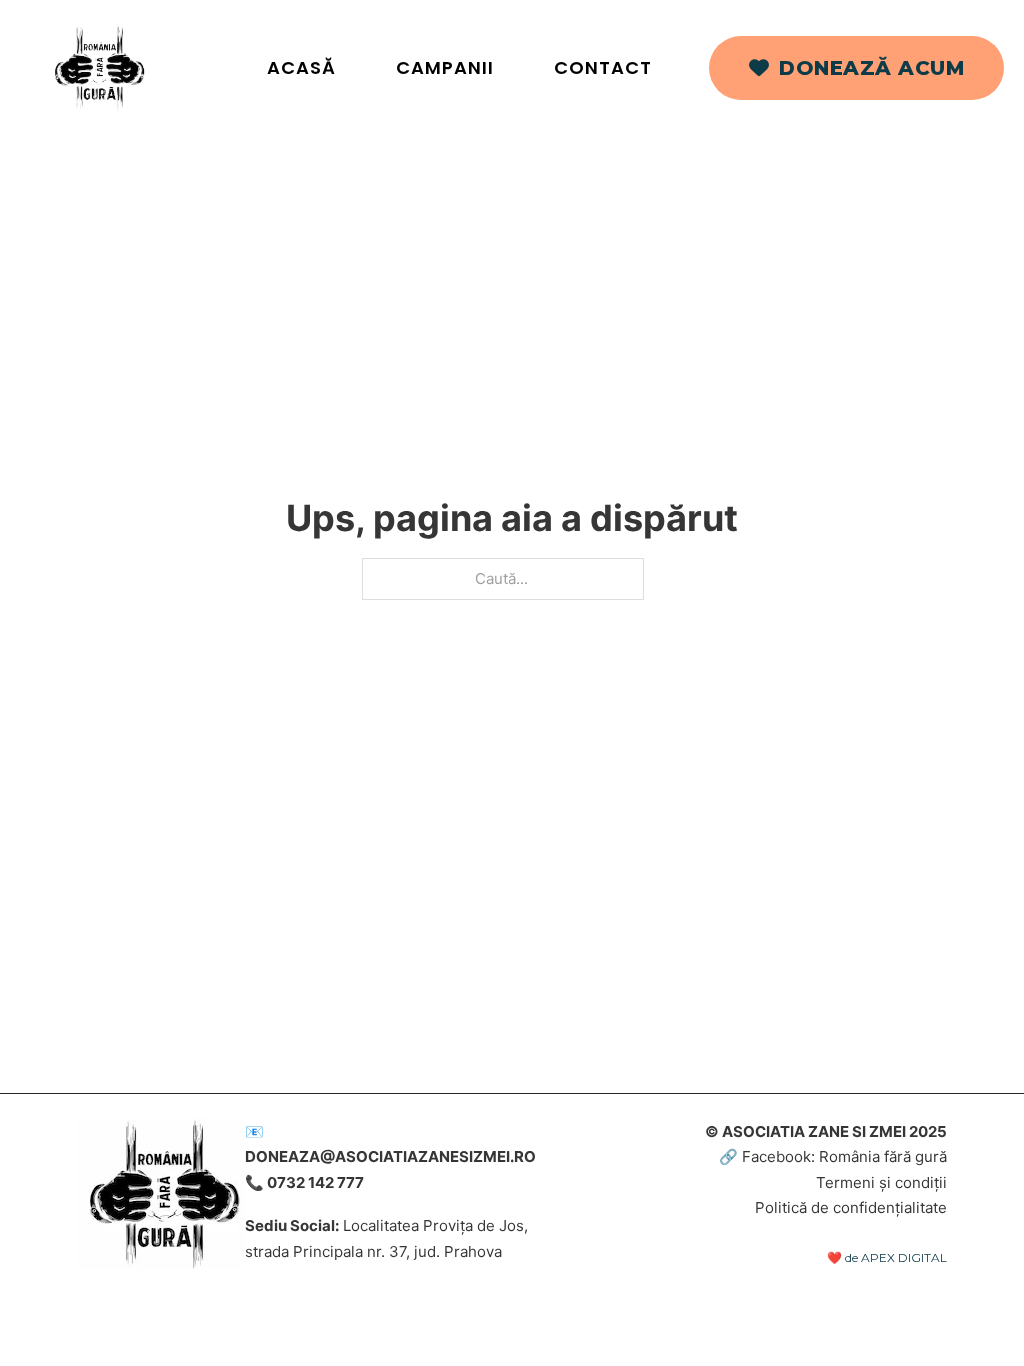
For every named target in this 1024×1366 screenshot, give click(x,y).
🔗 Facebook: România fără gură (833, 1156)
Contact (603, 67)
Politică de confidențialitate (851, 1207)
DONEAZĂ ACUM (871, 68)
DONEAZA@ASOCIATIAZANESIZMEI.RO (390, 1156)
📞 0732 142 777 (304, 1182)
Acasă (301, 67)
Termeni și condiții (881, 1182)
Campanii (445, 67)
